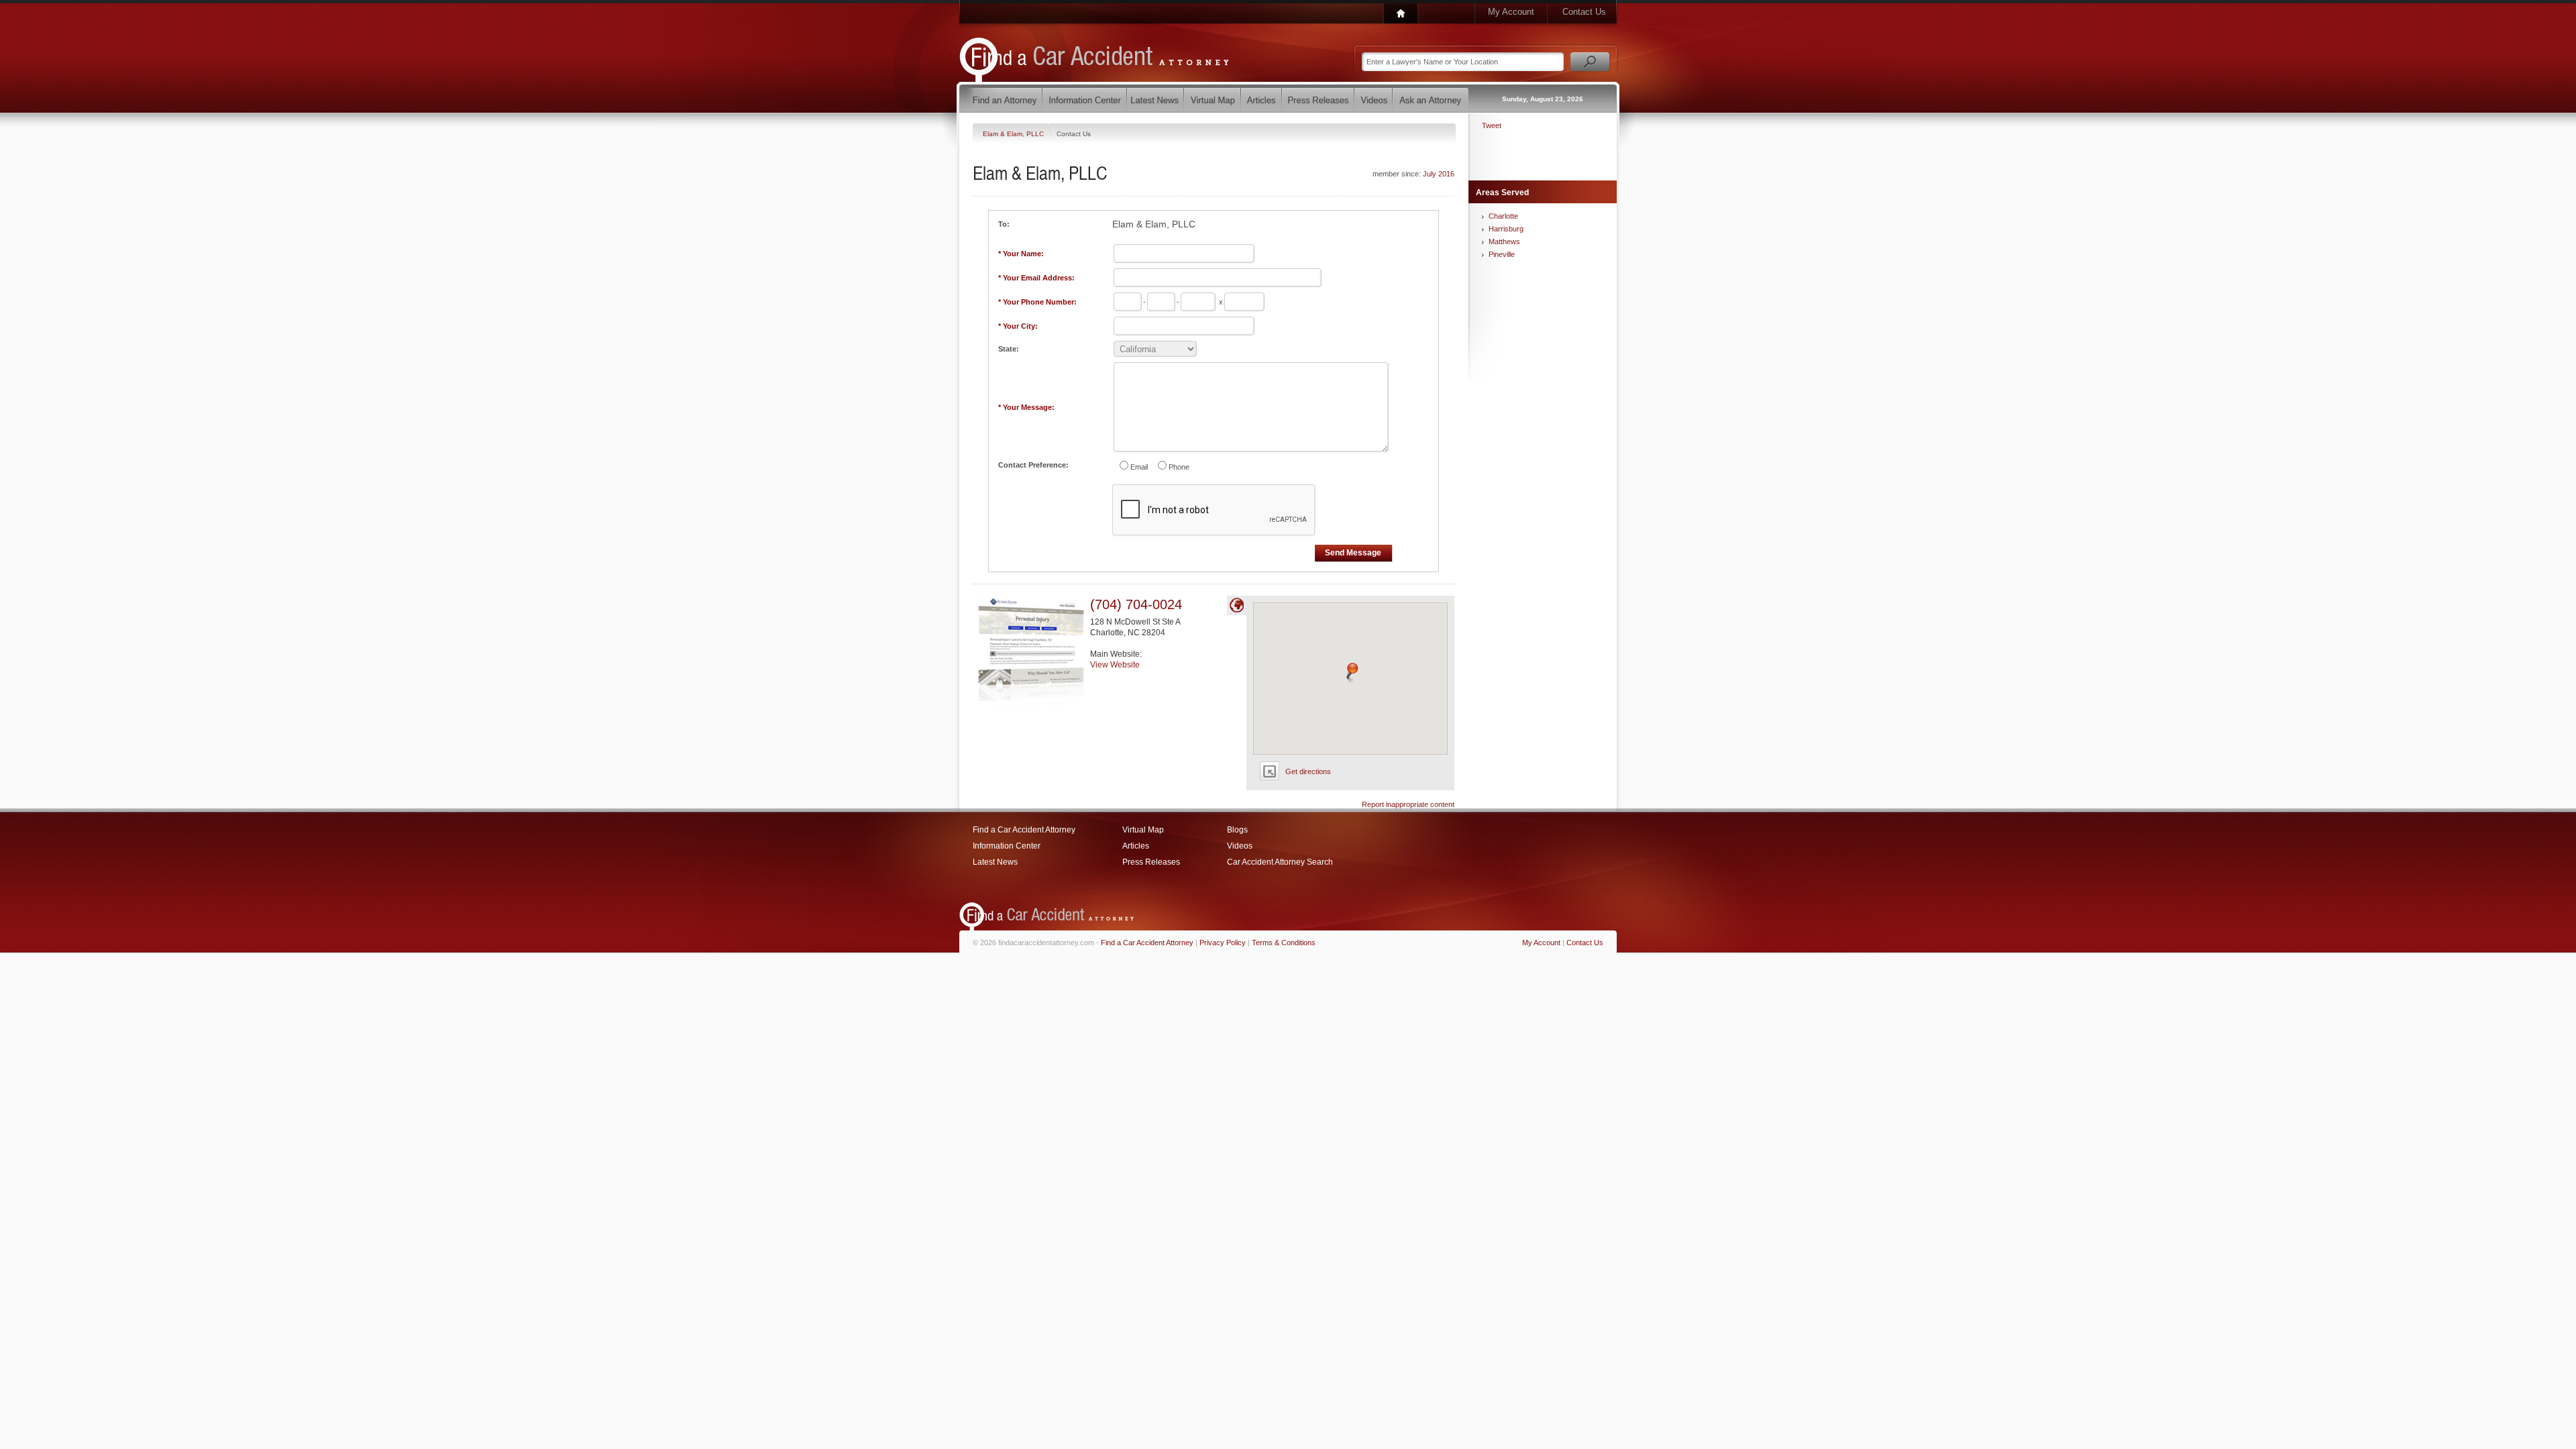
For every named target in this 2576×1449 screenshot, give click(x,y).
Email (1139, 467)
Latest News (995, 862)
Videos (1240, 846)
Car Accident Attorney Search (1280, 862)
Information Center (1007, 846)
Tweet (1492, 125)
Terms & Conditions (1284, 943)
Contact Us (1584, 12)
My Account (1511, 12)
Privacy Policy (1223, 943)
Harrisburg (1506, 229)
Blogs (1237, 830)
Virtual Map (1143, 830)
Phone (1179, 467)
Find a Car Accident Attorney (1024, 830)
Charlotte (1503, 216)
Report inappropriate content (1408, 804)
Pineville (1502, 254)
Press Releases (1151, 862)
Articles (1136, 846)
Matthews (1504, 241)
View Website (1115, 665)
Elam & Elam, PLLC (1014, 134)
